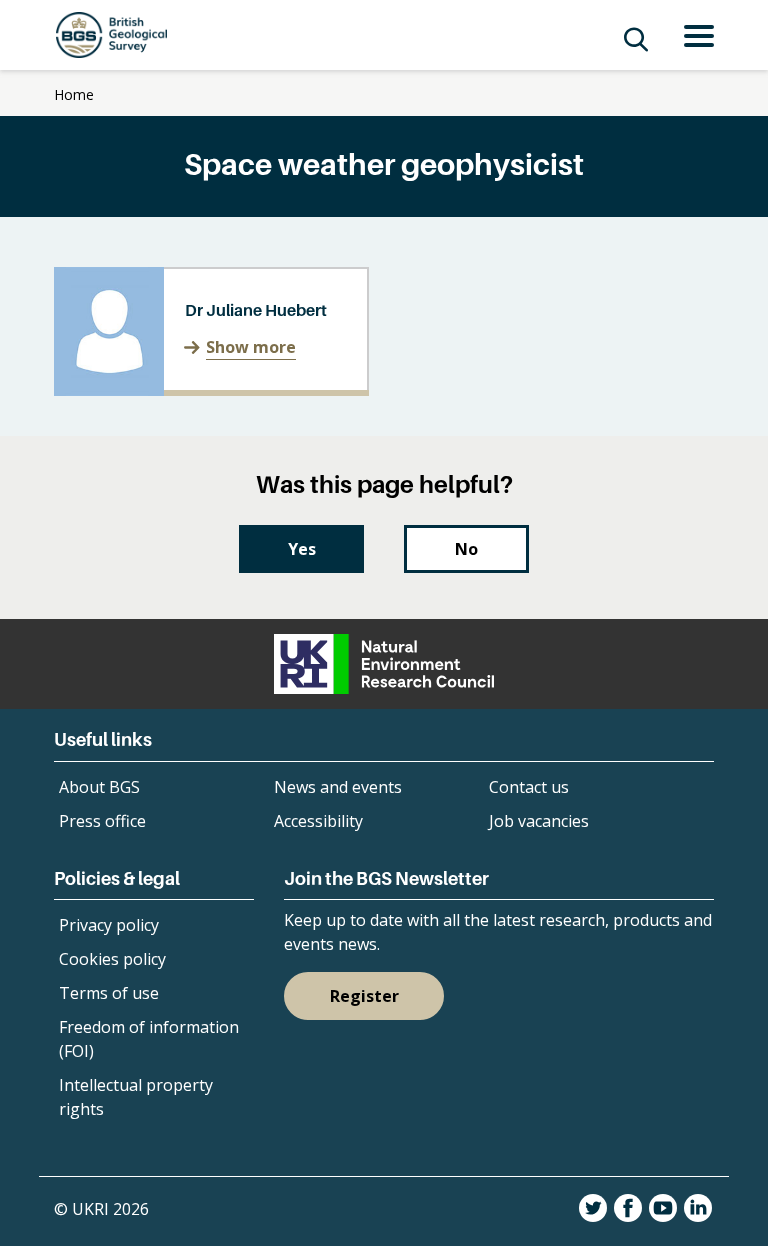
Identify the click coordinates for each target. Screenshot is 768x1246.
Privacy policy (109, 925)
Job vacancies (539, 821)
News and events (338, 787)
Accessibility (318, 821)
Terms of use (109, 993)
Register (364, 996)
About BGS (99, 787)
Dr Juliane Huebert (256, 310)
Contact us (529, 787)
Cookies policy (112, 959)
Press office (102, 821)
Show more (251, 347)
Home (74, 94)
